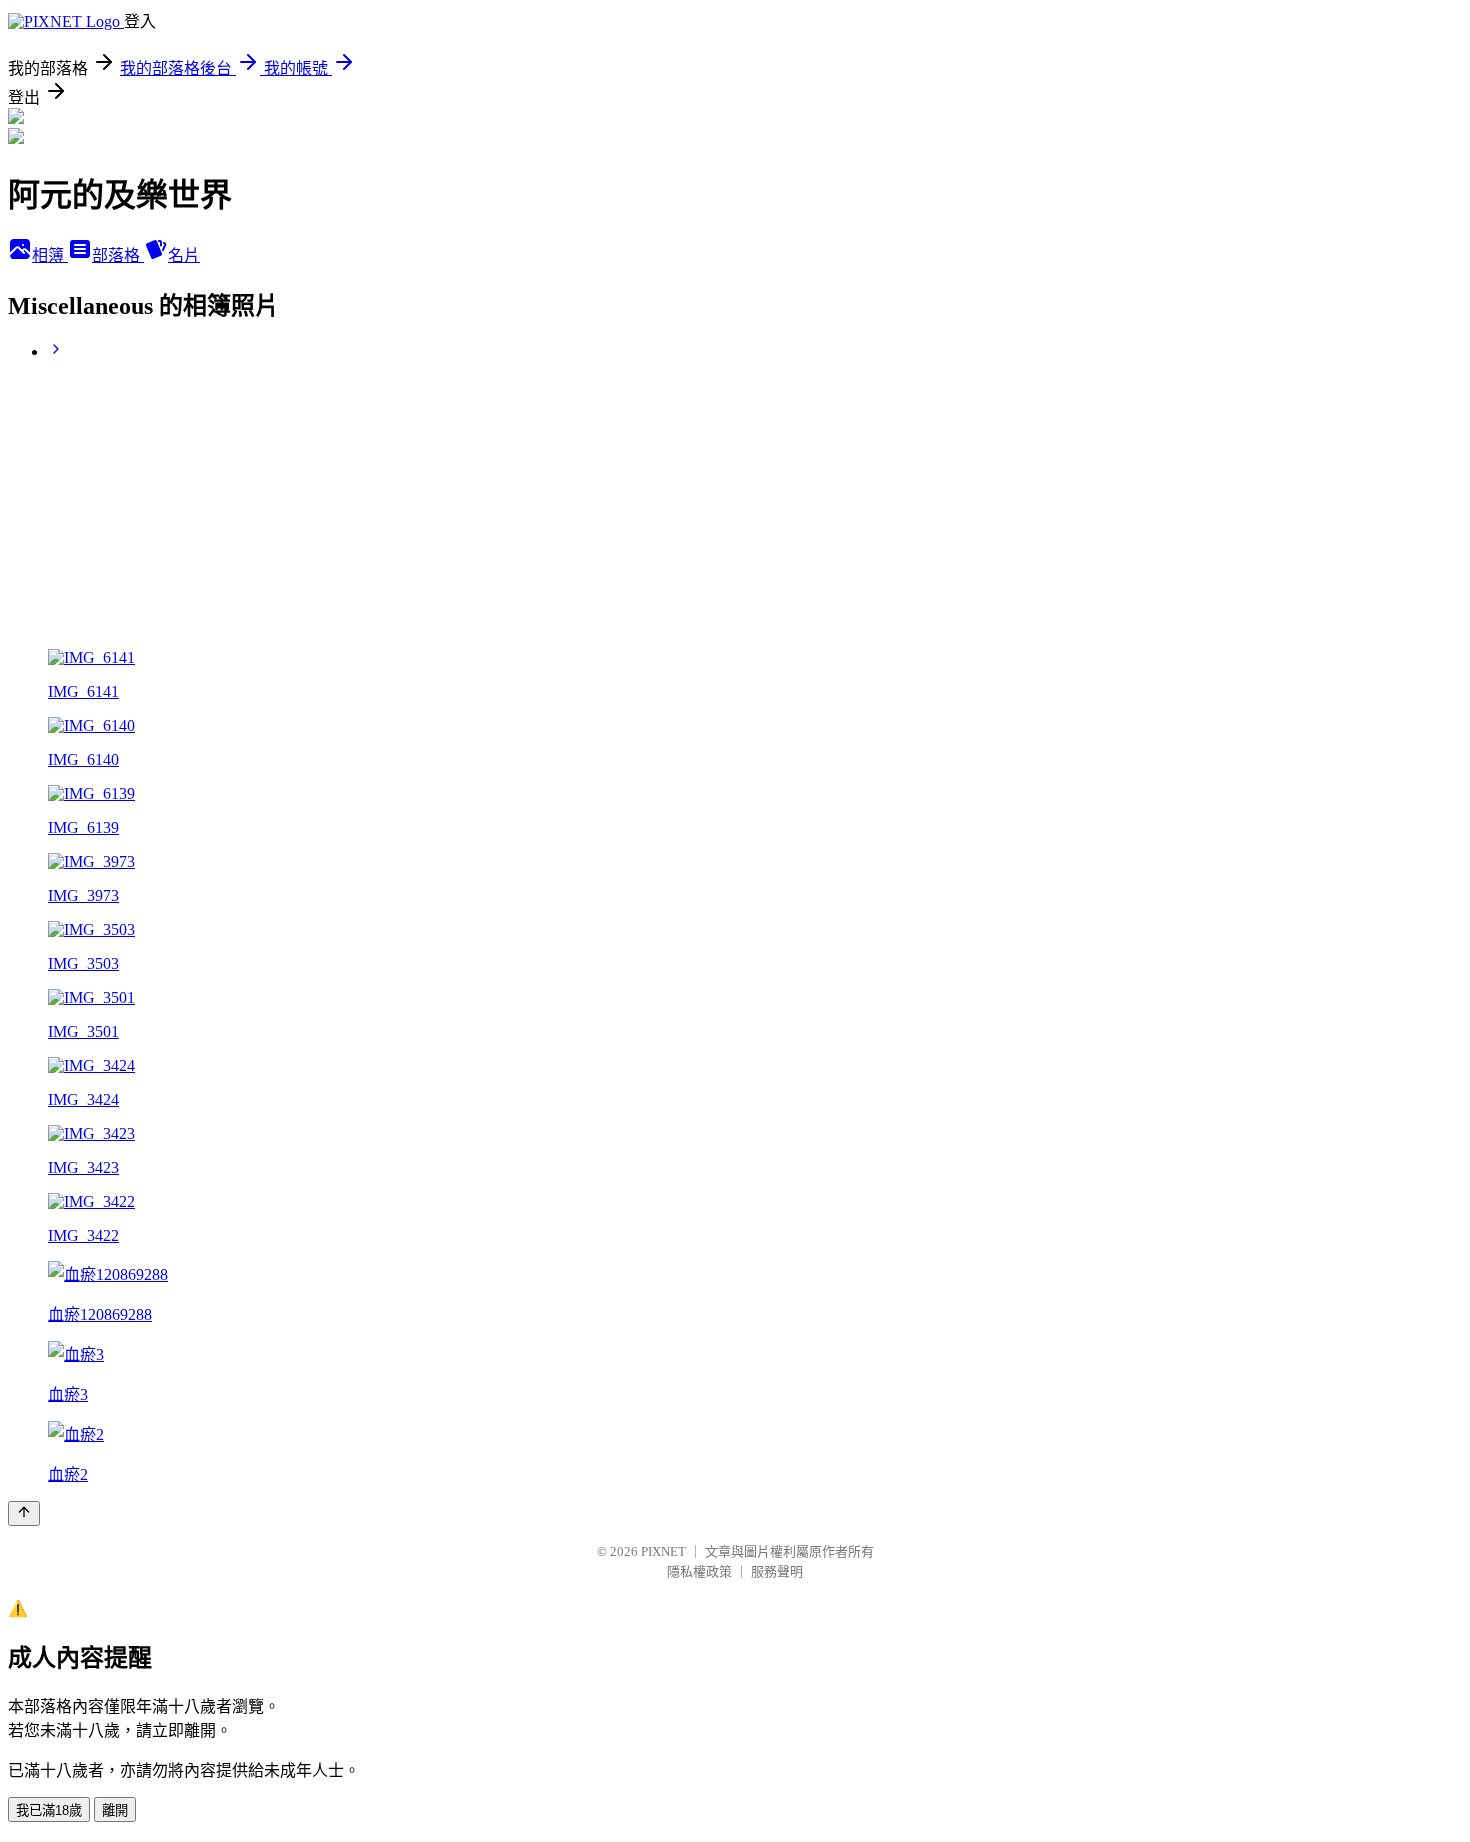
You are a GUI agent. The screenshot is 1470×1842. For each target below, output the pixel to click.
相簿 (50, 255)
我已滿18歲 (49, 1810)
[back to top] (24, 1513)
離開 (115, 1810)
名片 (184, 255)
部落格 (118, 255)
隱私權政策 (699, 1571)
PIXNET (663, 1551)
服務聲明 (777, 1571)
